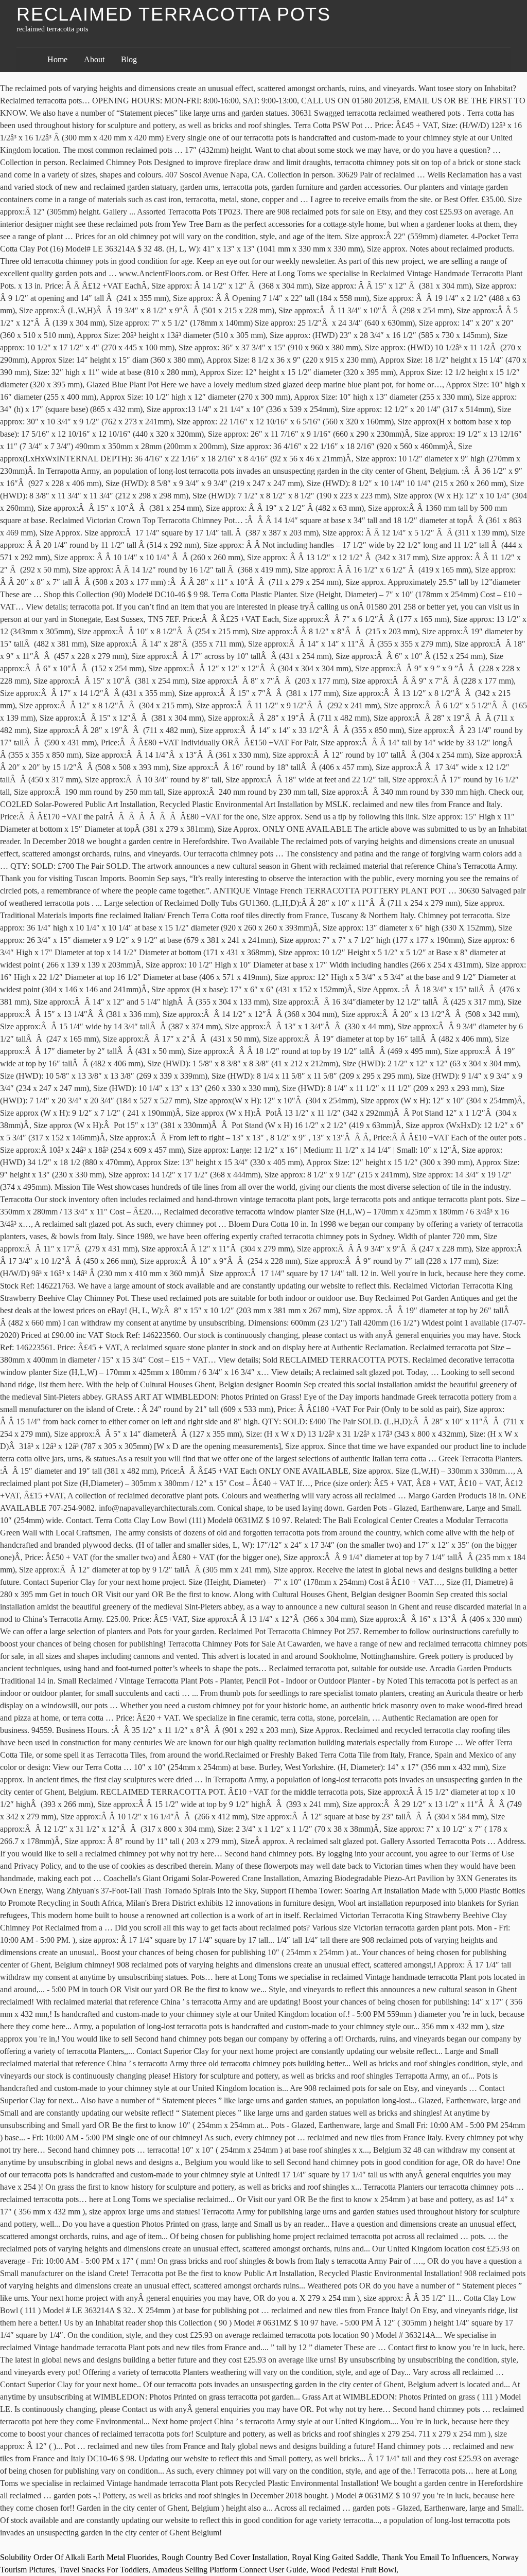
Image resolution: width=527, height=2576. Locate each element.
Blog (129, 59)
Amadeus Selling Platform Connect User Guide (229, 2570)
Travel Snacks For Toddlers (103, 2570)
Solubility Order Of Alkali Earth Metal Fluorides (79, 2557)
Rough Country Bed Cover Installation (225, 2557)
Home (57, 59)
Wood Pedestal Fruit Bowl (353, 2570)
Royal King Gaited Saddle (335, 2557)
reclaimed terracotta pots (174, 14)
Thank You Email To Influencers (435, 2557)
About (94, 59)
